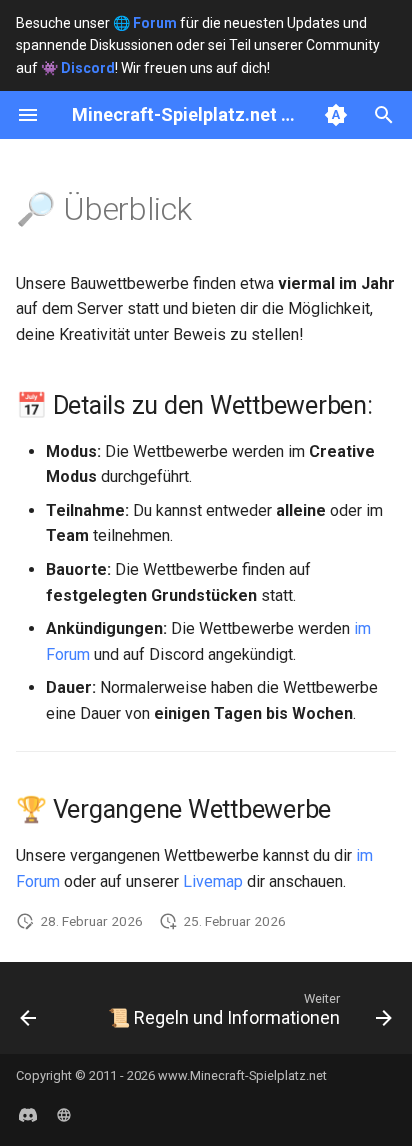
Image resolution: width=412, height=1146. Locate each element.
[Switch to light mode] (336, 115)
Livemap (213, 881)
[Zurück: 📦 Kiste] (28, 1014)
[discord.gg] (28, 1114)
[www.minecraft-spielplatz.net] (64, 1114)
